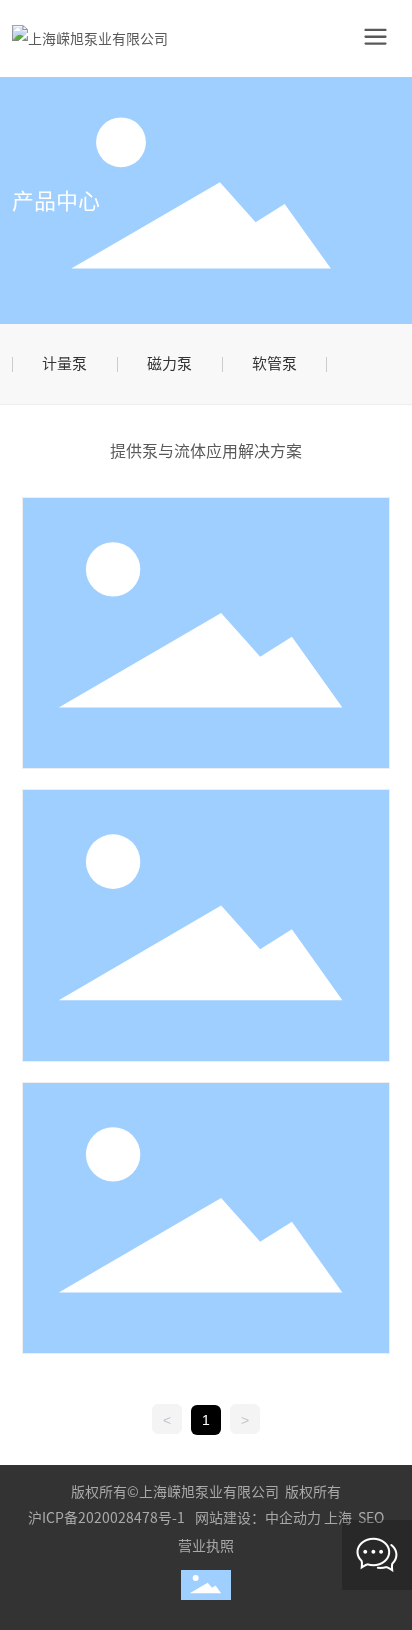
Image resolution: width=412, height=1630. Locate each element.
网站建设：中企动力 (258, 1518)
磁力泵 (169, 363)
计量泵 (64, 363)
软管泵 (274, 363)
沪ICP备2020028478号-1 (106, 1518)
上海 (338, 1518)
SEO (371, 1518)
